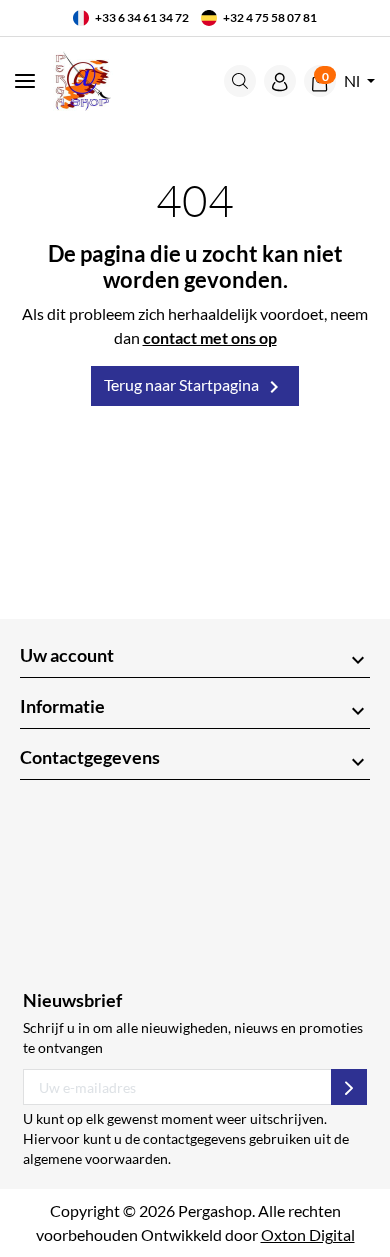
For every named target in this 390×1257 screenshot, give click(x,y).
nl (353, 80)
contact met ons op (210, 337)
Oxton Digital (308, 1234)
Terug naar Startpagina (195, 387)
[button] (240, 81)
